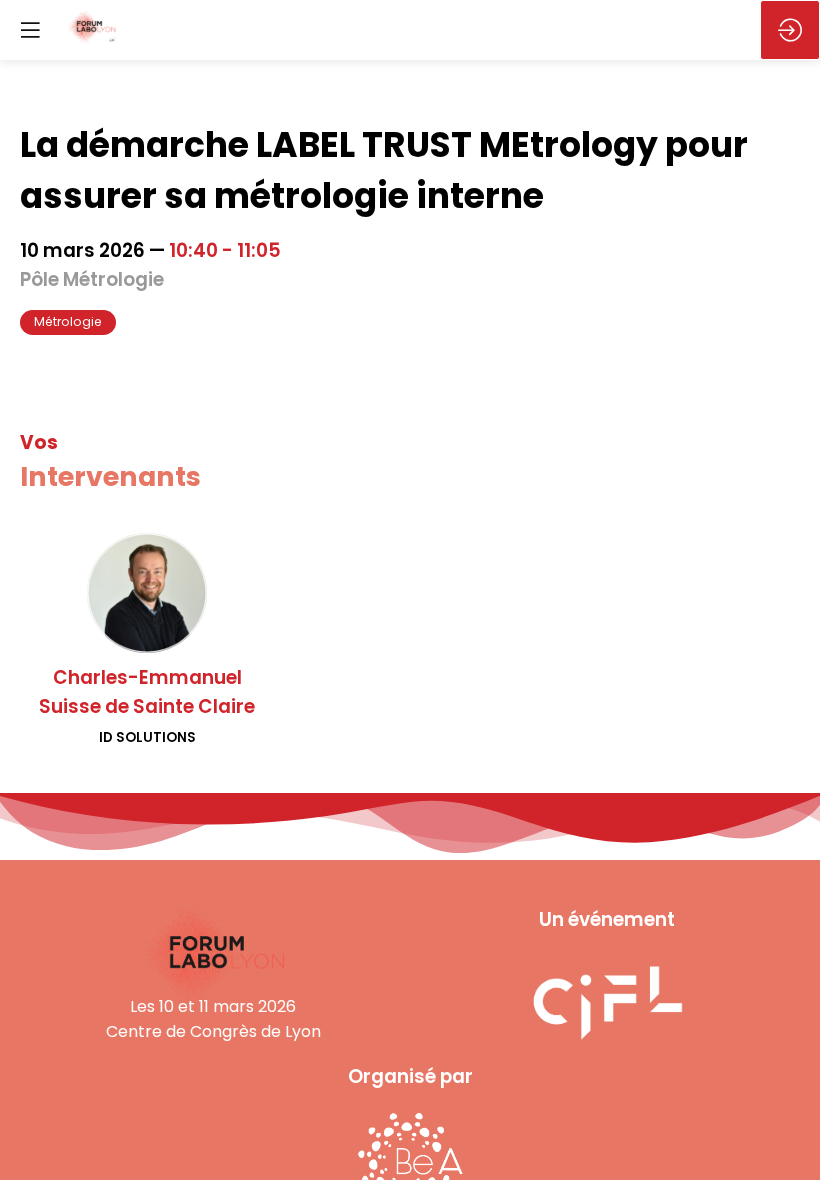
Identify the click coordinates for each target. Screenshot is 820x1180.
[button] (30, 30)
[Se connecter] (790, 30)
